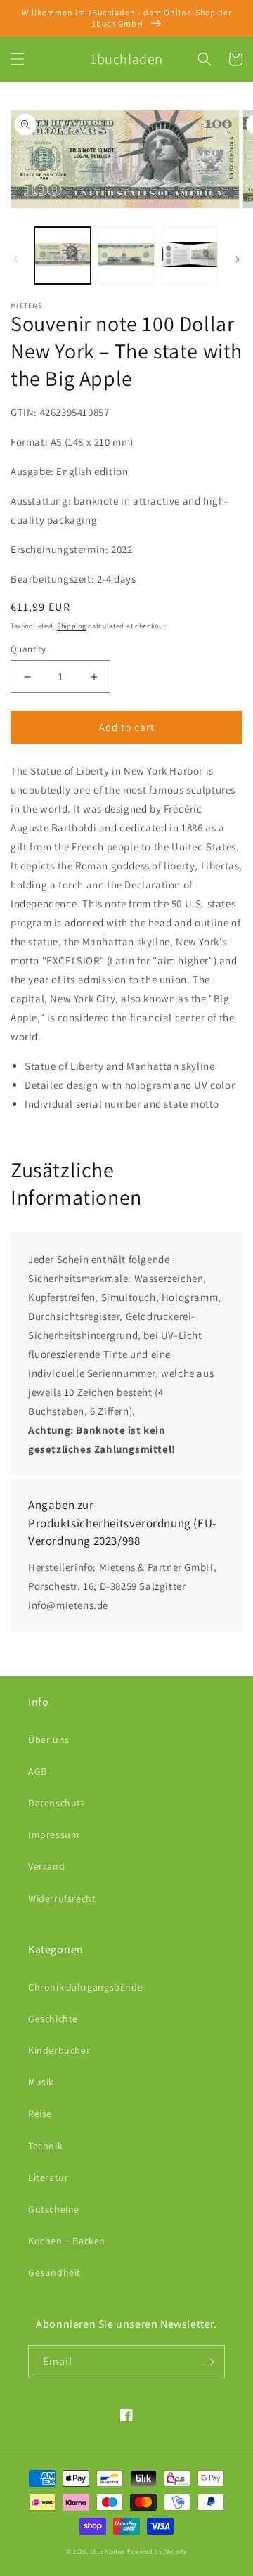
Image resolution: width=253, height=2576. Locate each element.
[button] (18, 59)
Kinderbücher (59, 2050)
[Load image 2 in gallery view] (126, 255)
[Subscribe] (209, 2362)
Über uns (49, 1740)
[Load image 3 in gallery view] (190, 255)
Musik (41, 2082)
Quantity (28, 649)
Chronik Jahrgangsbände (85, 1987)
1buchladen (108, 2551)
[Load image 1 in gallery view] (63, 255)
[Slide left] (15, 259)
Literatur (48, 2177)
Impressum (54, 1834)
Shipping (72, 626)
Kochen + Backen (67, 2241)
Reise (40, 2114)
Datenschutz (57, 1803)
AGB (38, 1771)
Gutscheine (54, 2209)
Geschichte (53, 2019)
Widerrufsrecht (62, 1898)
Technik (45, 2146)
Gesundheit (54, 2272)
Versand (46, 1866)
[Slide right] (238, 259)
